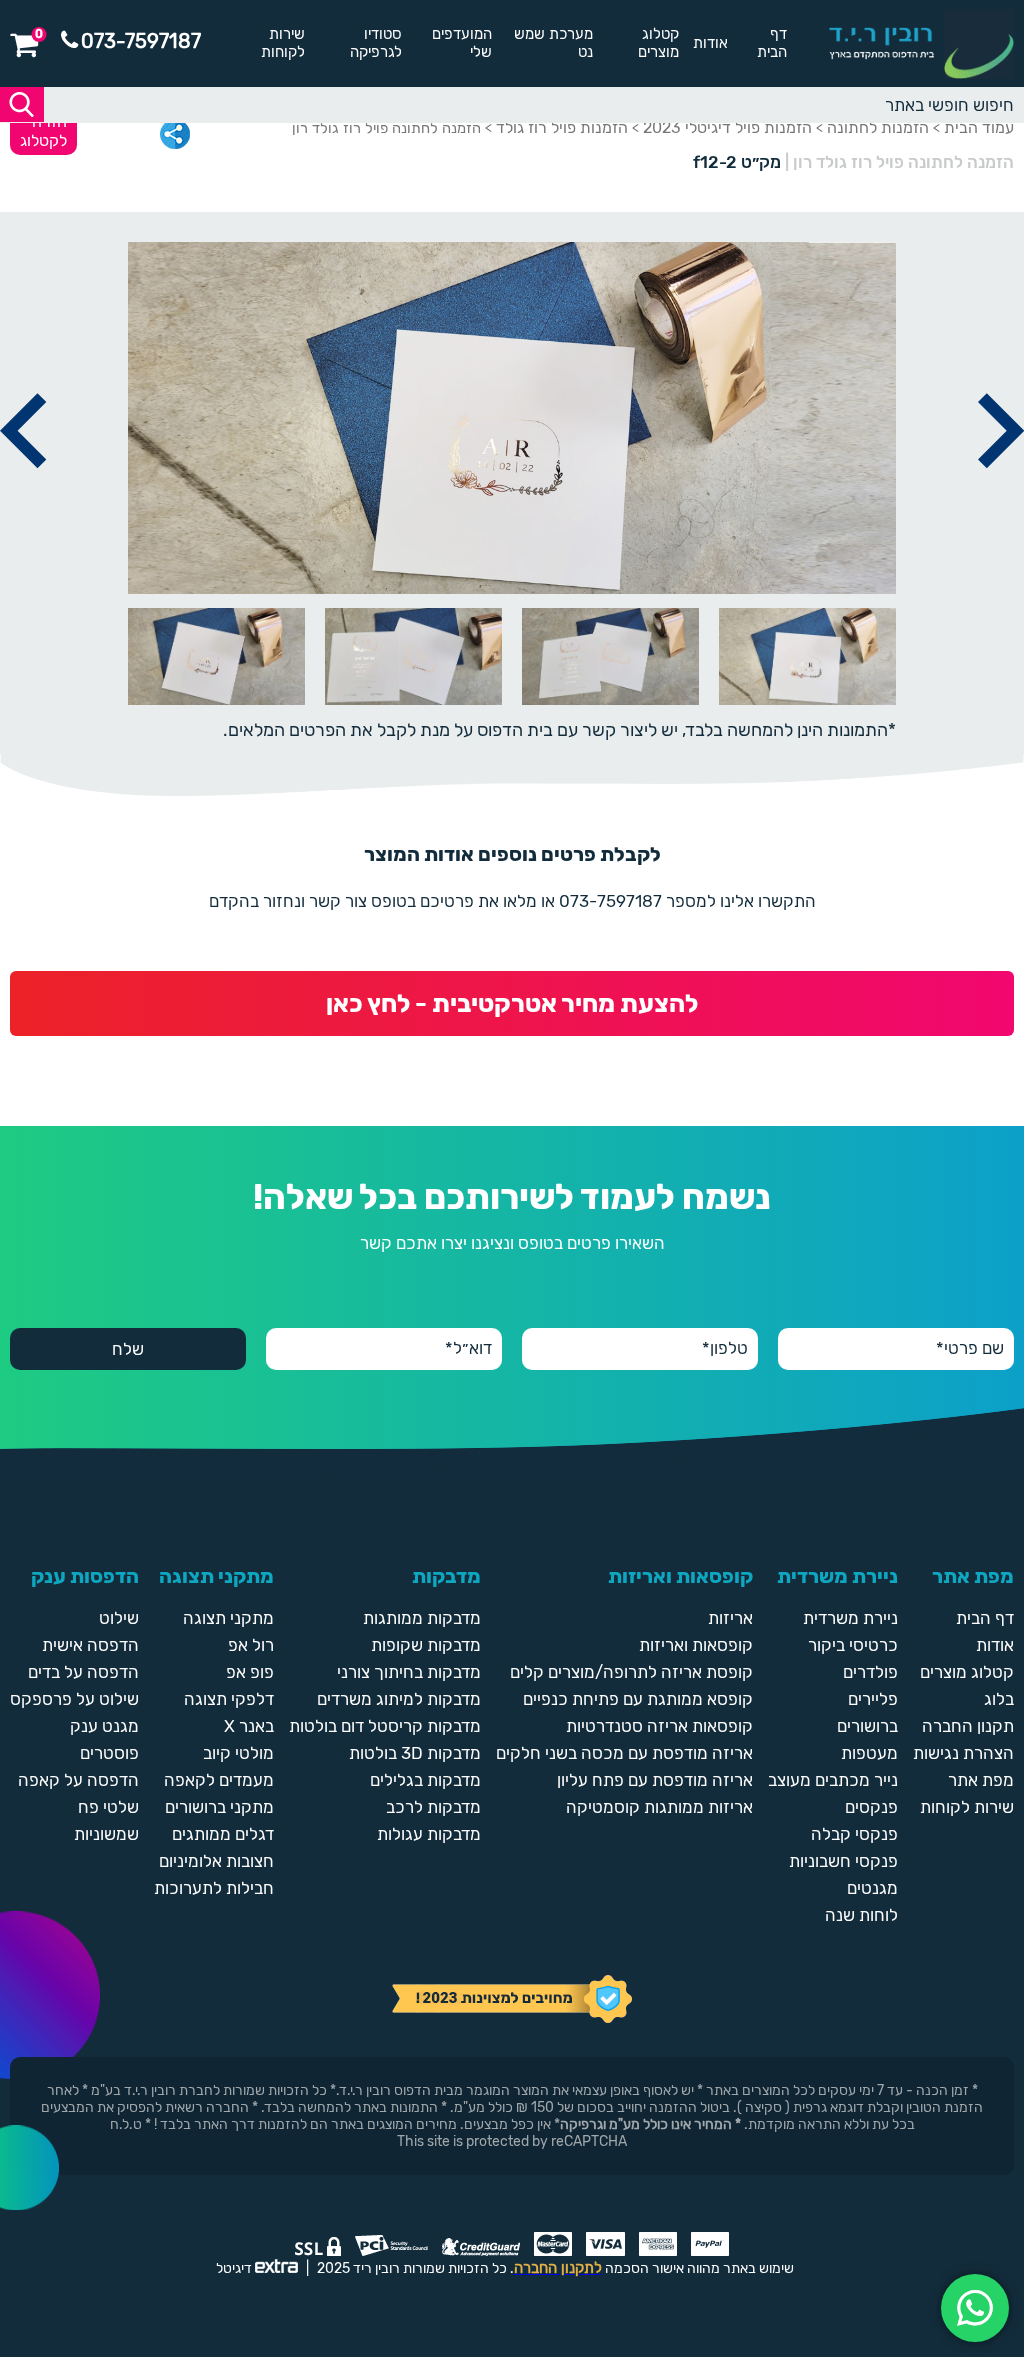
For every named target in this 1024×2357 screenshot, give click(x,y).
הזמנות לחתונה (878, 127)
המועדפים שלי (462, 43)
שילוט (119, 1618)
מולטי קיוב (238, 1753)
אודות (710, 43)
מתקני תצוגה (228, 1618)
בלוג (999, 1699)
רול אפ (251, 1645)
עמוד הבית (979, 127)
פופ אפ (250, 1672)
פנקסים (871, 1807)
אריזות (730, 1618)
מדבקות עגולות (429, 1834)
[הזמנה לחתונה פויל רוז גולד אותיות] (23, 491)
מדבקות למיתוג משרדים (399, 1699)
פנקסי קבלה (854, 1834)
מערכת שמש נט (553, 43)
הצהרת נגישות (963, 1753)
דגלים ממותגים (223, 1834)
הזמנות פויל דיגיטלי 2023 (727, 127)
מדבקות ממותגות (422, 1618)
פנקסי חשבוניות (843, 1861)
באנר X (249, 1726)
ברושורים (867, 1726)
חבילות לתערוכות (214, 1888)
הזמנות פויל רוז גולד (562, 127)
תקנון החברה (968, 1726)
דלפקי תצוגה (229, 1699)
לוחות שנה (861, 1915)
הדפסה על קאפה (78, 1780)
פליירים (873, 1699)
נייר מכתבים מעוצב (833, 1780)
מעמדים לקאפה (219, 1780)
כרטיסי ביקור (853, 1645)
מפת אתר (981, 1780)
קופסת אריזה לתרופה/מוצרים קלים (631, 1672)
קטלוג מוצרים (658, 43)
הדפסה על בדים (83, 1672)
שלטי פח (108, 1807)
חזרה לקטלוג (43, 131)
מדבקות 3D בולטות (415, 1753)
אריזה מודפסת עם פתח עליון (655, 1780)
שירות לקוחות (283, 43)
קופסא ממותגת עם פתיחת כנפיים (638, 1699)
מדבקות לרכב (433, 1807)
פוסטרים (109, 1753)
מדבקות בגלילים (425, 1780)
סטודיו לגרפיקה (376, 43)
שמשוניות (106, 1834)
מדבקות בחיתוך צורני (409, 1672)
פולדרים (870, 1672)
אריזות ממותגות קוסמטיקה (659, 1807)
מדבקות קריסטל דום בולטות (385, 1726)
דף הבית (772, 43)
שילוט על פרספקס (74, 1699)
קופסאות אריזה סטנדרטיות (659, 1726)
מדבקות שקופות (426, 1645)
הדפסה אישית (90, 1645)
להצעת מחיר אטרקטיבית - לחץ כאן (512, 1003)
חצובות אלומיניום (216, 1861)
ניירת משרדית (850, 1618)
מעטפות (869, 1753)
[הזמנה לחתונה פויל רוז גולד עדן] (1001, 491)
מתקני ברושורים (219, 1807)
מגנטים (872, 1888)
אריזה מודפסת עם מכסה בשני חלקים (624, 1753)
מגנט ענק (104, 1726)
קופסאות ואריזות (696, 1645)
